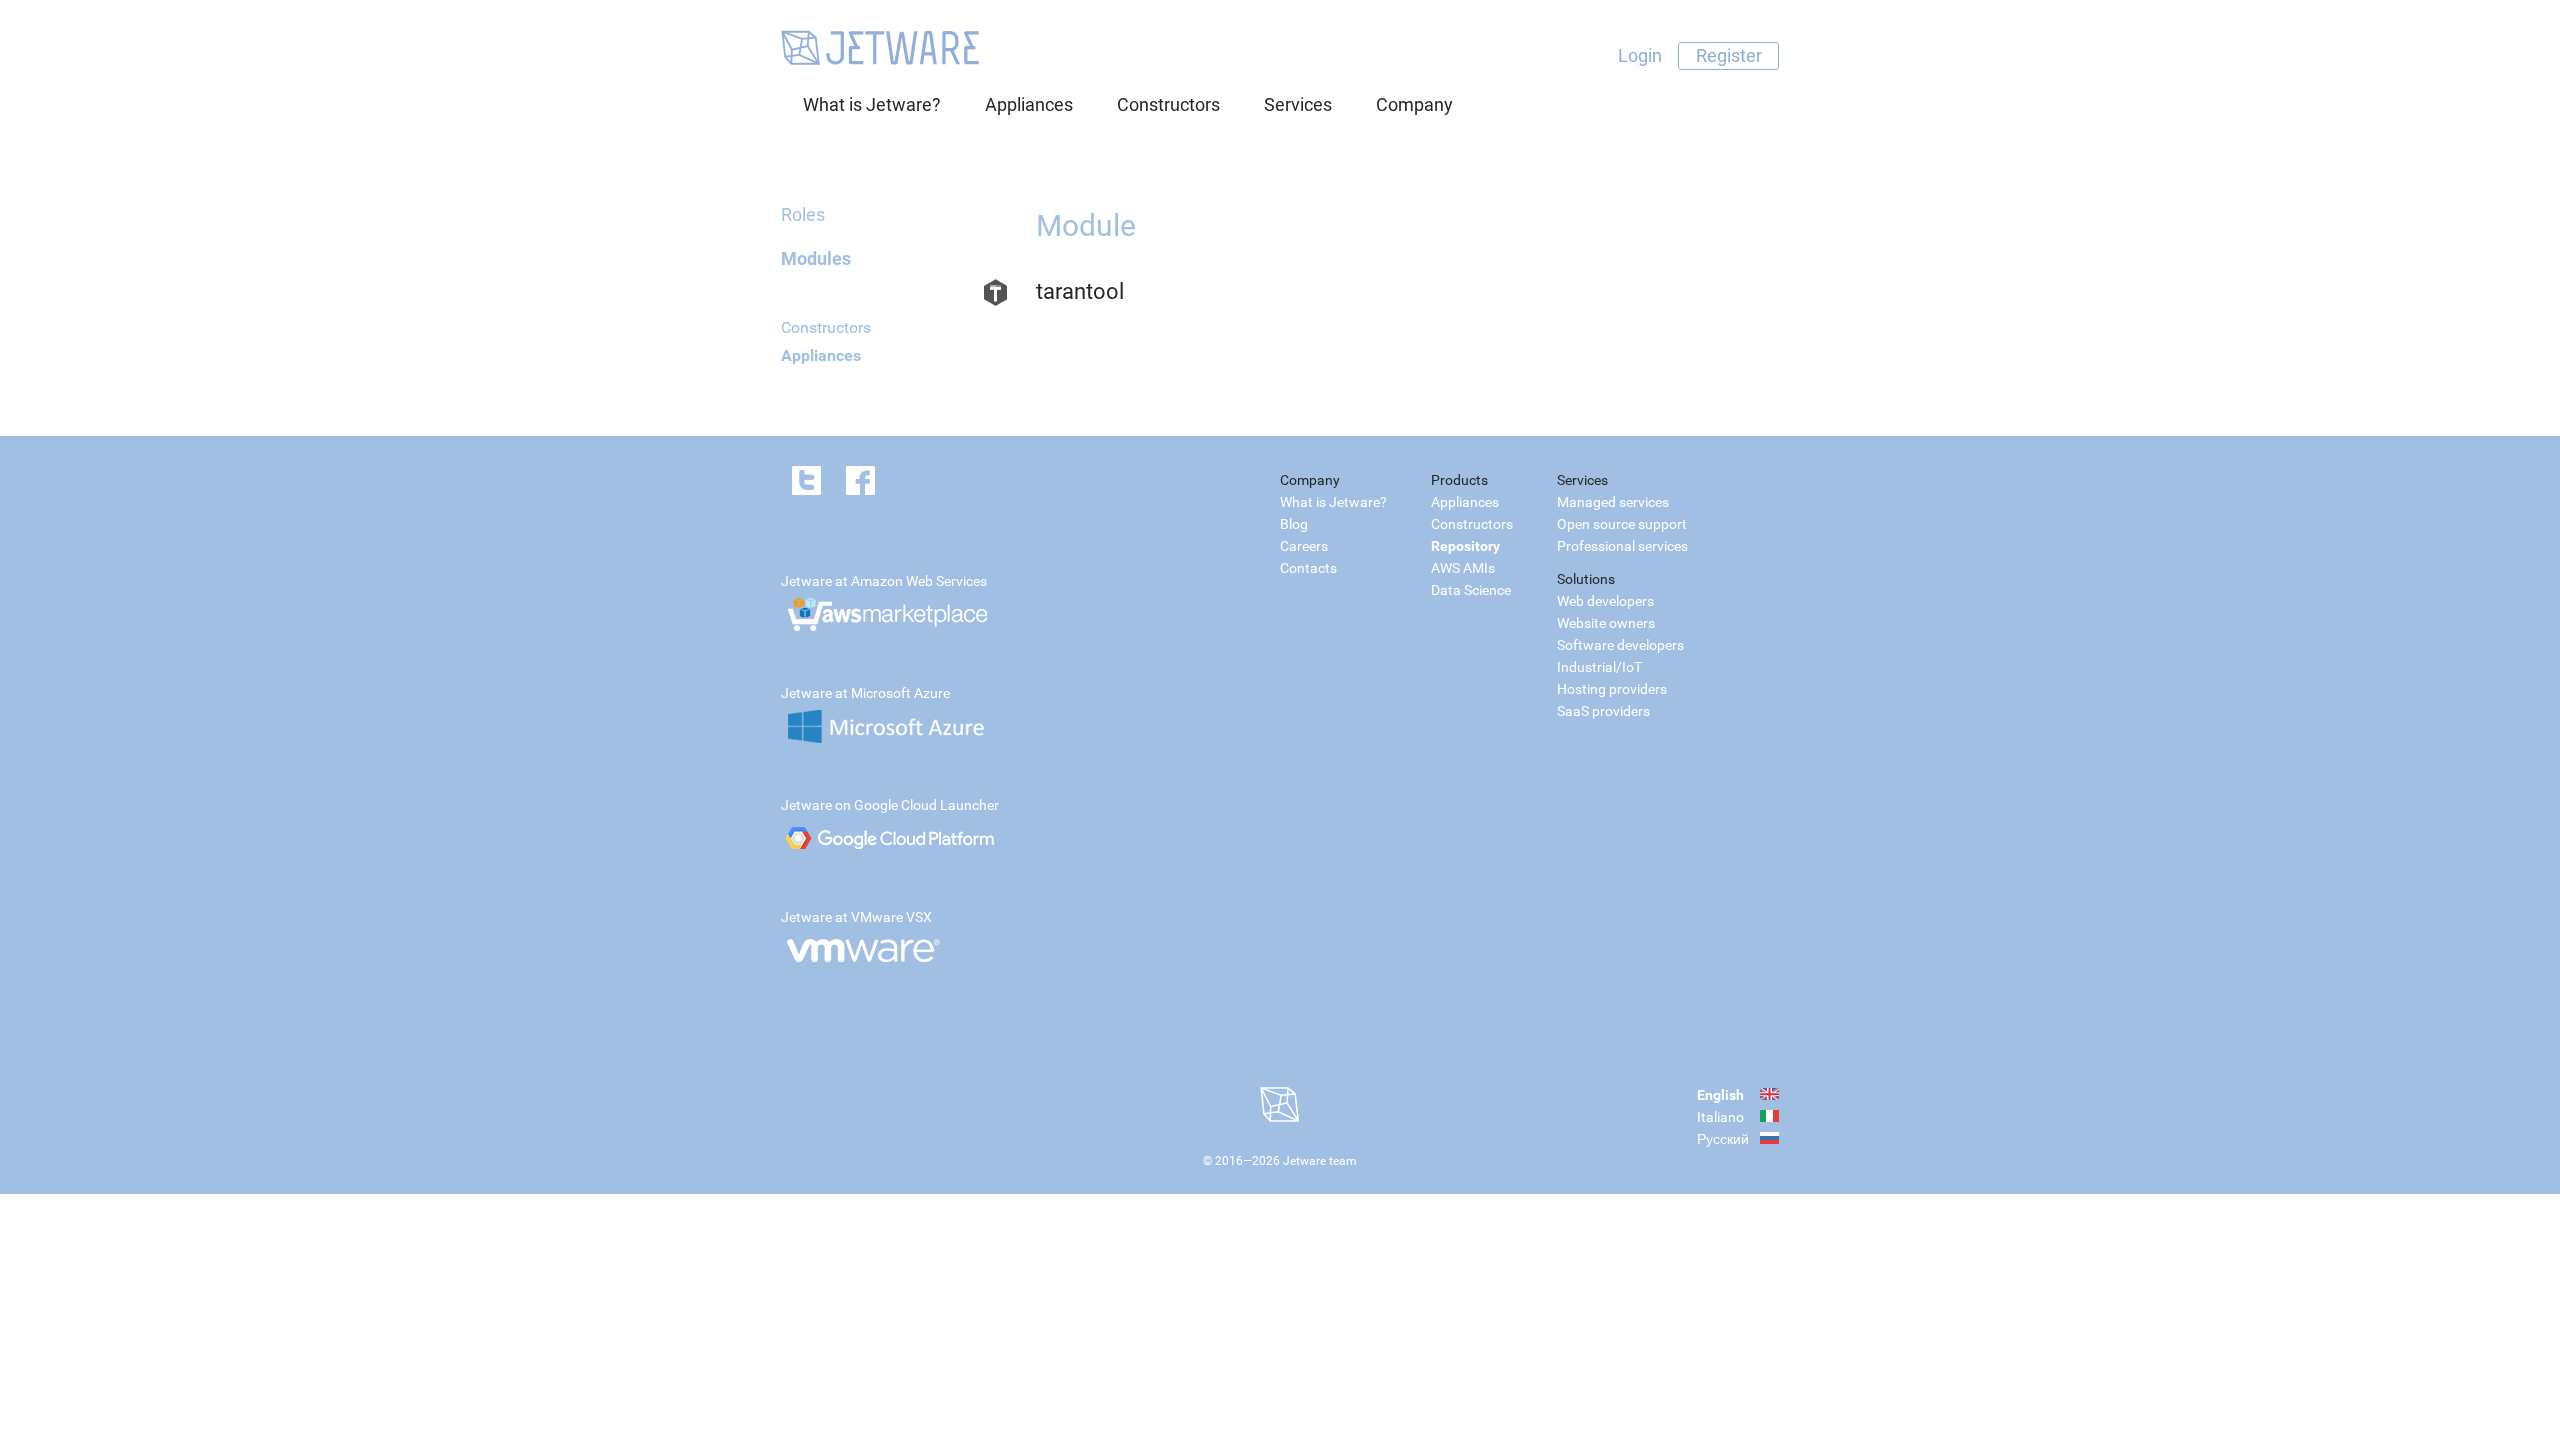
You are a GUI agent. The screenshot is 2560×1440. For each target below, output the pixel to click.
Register (1729, 55)
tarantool (1080, 291)
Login (1640, 55)
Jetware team (1320, 1161)
